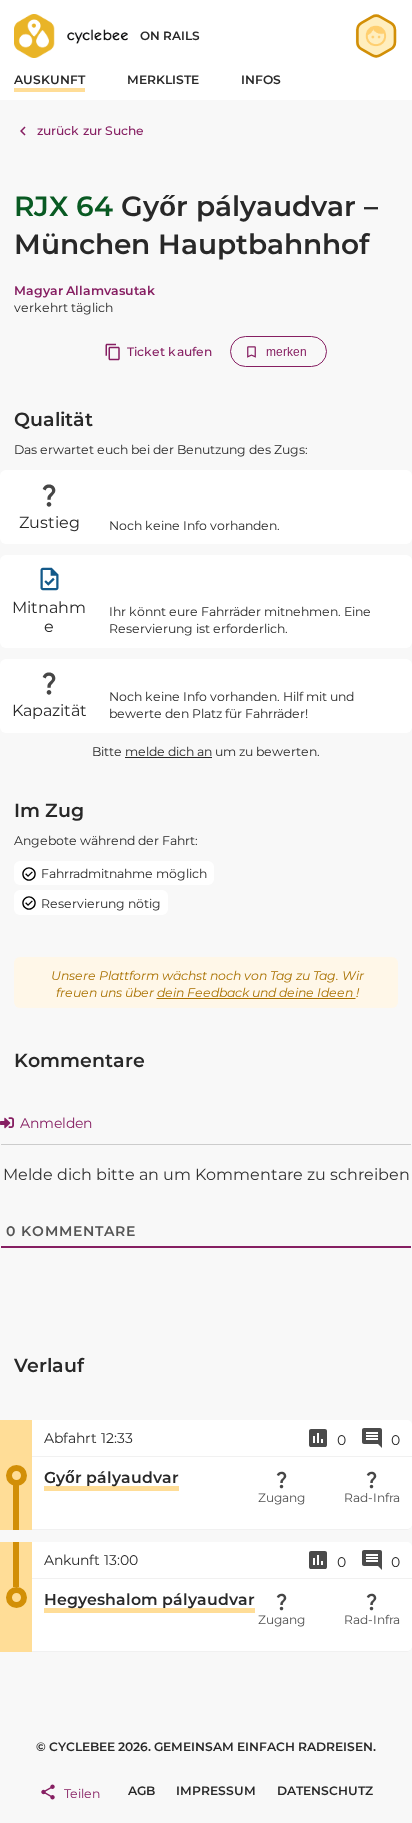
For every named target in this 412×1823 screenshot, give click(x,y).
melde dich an (168, 751)
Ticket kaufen (169, 351)
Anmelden (54, 1123)
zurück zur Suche (91, 130)
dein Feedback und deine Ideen (256, 992)
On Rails (170, 35)
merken (287, 352)
